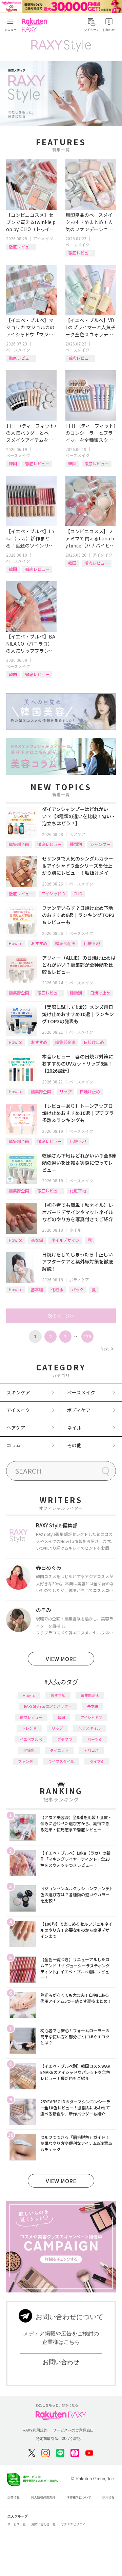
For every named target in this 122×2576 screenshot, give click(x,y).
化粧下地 (92, 943)
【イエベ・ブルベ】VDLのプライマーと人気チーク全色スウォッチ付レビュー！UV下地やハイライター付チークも (90, 327)
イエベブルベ (31, 1739)
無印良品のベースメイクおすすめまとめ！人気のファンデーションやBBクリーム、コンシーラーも (90, 222)
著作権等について (79, 2497)
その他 (74, 1445)
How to (16, 943)
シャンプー (100, 844)
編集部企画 (19, 844)
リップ (65, 1091)
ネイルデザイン (65, 1240)
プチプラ (65, 1739)
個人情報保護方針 (43, 2497)
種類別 (76, 844)
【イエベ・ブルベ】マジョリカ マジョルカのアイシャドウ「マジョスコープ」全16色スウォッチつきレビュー (30, 327)
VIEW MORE (61, 1659)
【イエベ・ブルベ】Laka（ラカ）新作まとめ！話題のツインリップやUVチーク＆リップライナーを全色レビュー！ (30, 539)
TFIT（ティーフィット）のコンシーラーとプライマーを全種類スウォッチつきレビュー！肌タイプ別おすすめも (91, 433)
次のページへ (61, 1316)
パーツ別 (95, 1739)
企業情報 (14, 2497)
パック (78, 1289)
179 (87, 1336)
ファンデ (25, 1761)
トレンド (29, 1728)
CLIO (78, 893)
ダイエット (59, 1750)
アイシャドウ (53, 893)
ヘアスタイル (89, 1728)
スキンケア (18, 1392)
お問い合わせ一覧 (43, 2524)
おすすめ (39, 943)
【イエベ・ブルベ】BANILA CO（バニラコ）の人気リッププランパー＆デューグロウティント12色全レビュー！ (31, 644)
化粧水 (57, 1289)
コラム (14, 1445)
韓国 (13, 463)
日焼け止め (100, 993)
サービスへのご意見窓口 (73, 2430)
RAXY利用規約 (35, 2430)
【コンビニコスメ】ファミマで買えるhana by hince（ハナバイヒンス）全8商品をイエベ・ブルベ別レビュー (90, 539)
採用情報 (108, 2497)
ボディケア (79, 1280)
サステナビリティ (73, 2524)
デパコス (91, 1750)
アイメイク (43, 238)
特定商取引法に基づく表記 (58, 2439)
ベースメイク (77, 244)
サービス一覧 (17, 2524)
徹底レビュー (21, 247)
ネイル (75, 1230)
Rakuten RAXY (36, 25)
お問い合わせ (61, 2362)
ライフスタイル (61, 1761)
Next (107, 1349)
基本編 (37, 1240)
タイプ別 (97, 1761)
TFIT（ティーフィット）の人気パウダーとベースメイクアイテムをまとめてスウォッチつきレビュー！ (31, 433)
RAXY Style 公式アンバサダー (48, 1706)
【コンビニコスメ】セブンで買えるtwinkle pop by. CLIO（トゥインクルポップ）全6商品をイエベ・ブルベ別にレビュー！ (31, 222)
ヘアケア (77, 834)
